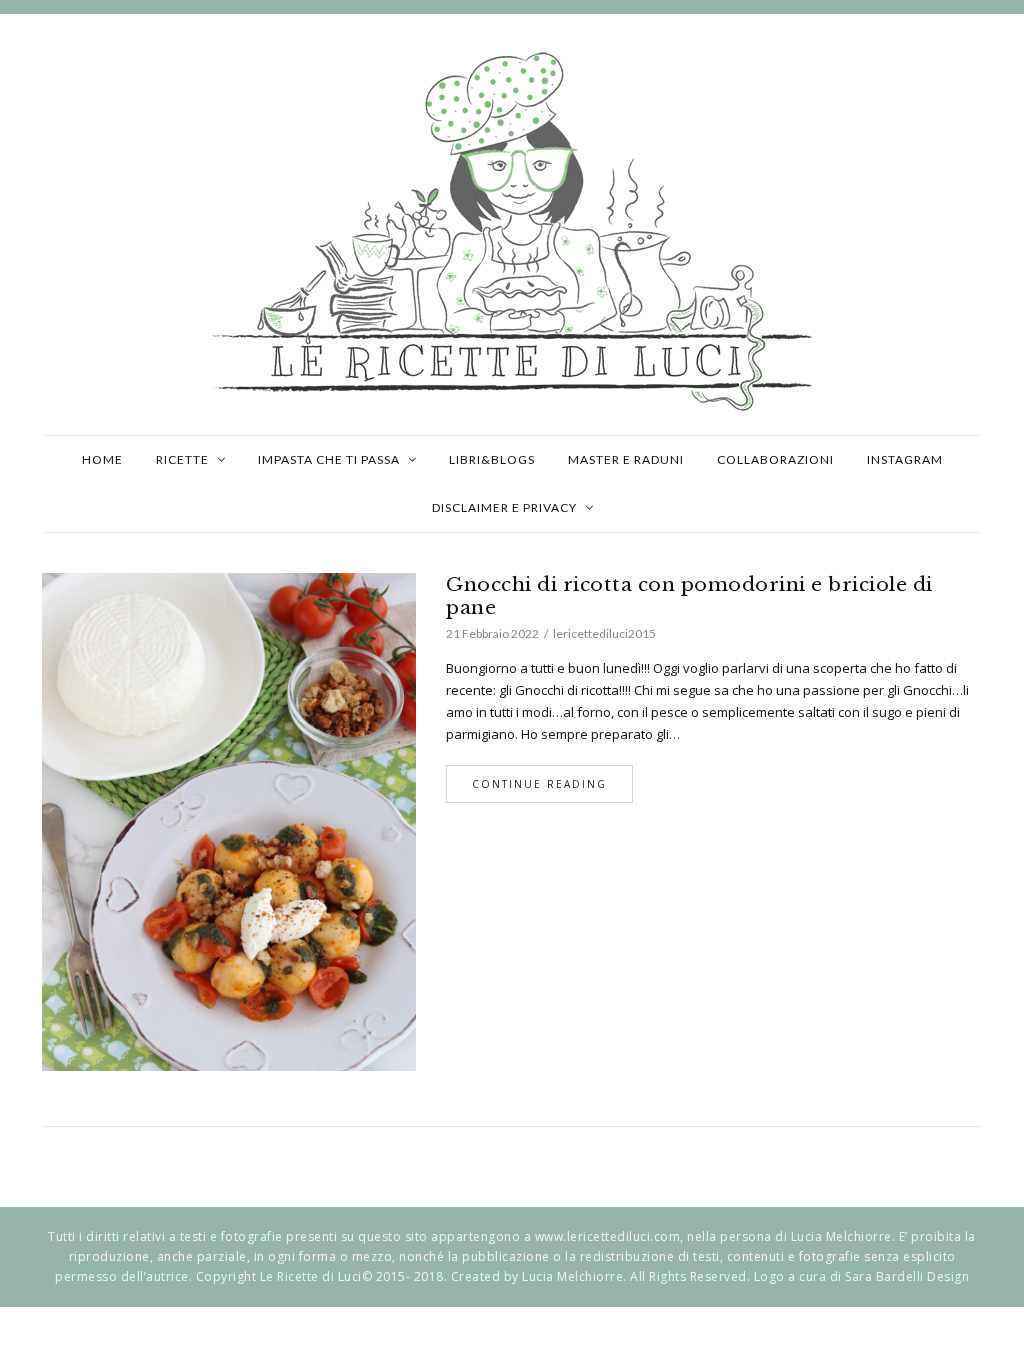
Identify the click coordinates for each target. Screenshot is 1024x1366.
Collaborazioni (775, 459)
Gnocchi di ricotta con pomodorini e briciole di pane (689, 596)
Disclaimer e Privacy (504, 507)
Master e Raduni (626, 459)
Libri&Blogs (492, 459)
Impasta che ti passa (329, 459)
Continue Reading (539, 784)
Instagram (905, 459)
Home (102, 459)
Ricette (182, 459)
